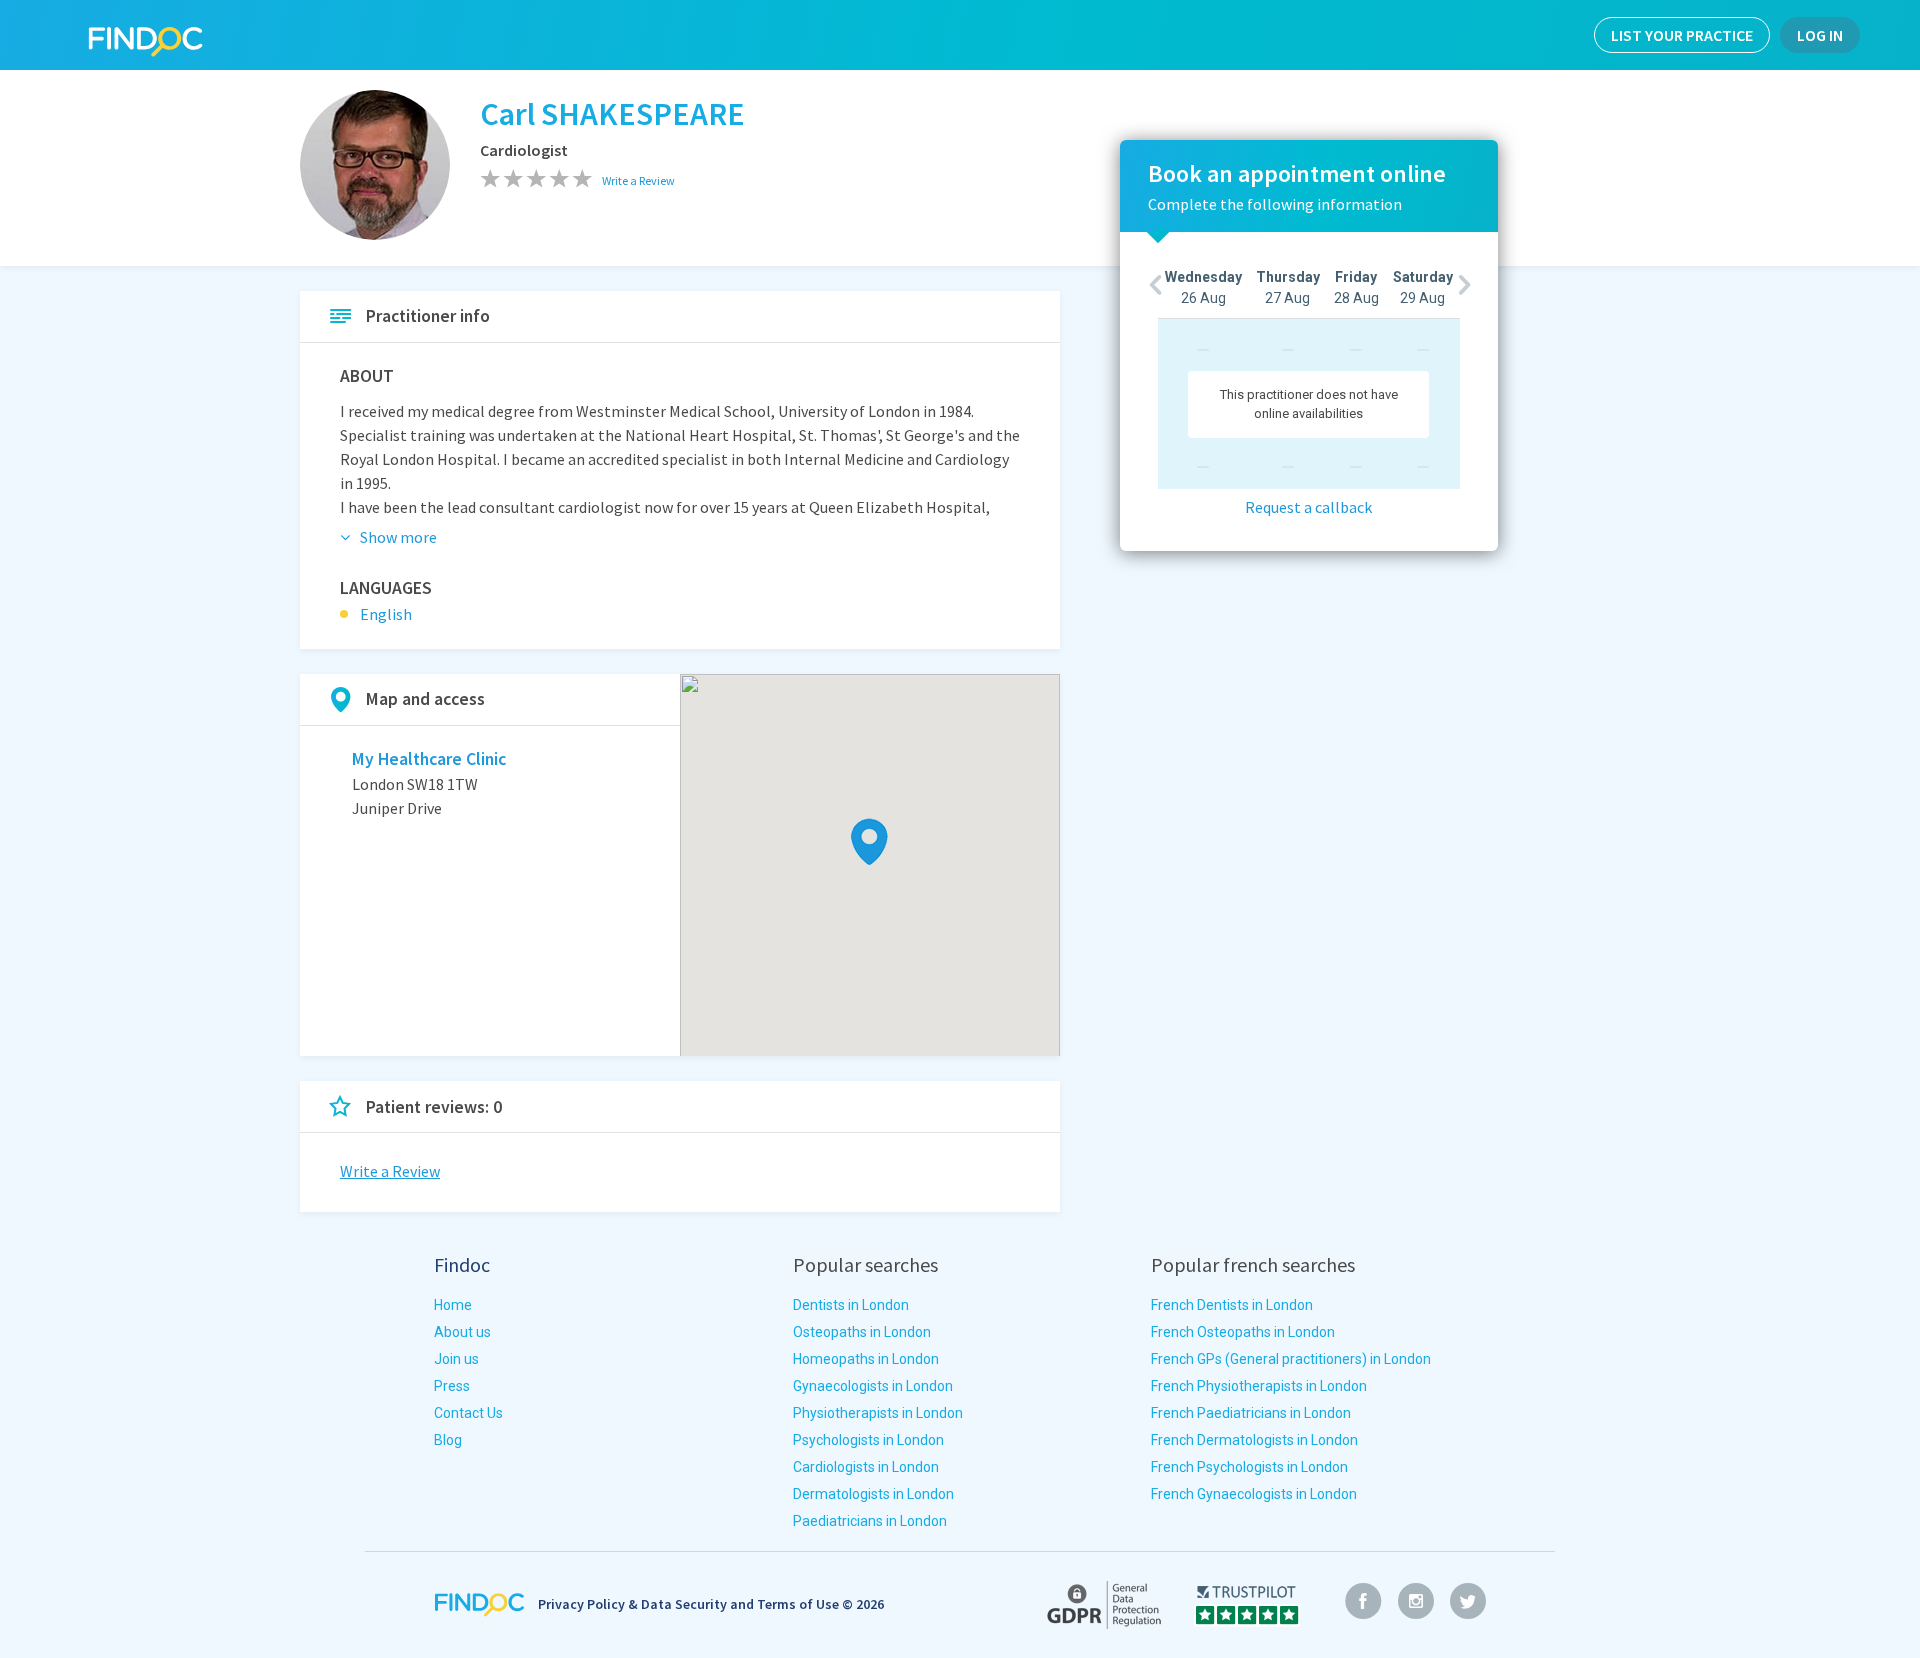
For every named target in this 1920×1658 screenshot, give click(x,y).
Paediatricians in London (870, 1521)
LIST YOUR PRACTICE (1682, 35)
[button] (869, 841)
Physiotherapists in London (878, 1413)
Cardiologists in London (866, 1467)
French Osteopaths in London (1243, 1332)
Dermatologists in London (873, 1494)
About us (462, 1332)
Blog (448, 1440)
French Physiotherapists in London (1259, 1386)
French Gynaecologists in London (1254, 1494)
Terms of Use (798, 1604)
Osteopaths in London (862, 1332)
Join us (456, 1359)
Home (453, 1305)
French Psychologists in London (1249, 1467)
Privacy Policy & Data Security (632, 1604)
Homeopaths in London (866, 1359)
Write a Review (390, 1171)
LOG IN (1820, 35)
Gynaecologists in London (873, 1386)
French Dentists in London (1232, 1305)
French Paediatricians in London (1251, 1413)
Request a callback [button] (1308, 507)
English (386, 614)
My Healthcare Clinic (429, 759)
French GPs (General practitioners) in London (1291, 1359)
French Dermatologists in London (1254, 1440)
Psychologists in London (868, 1440)
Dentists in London (851, 1305)
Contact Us (468, 1413)
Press (452, 1386)
